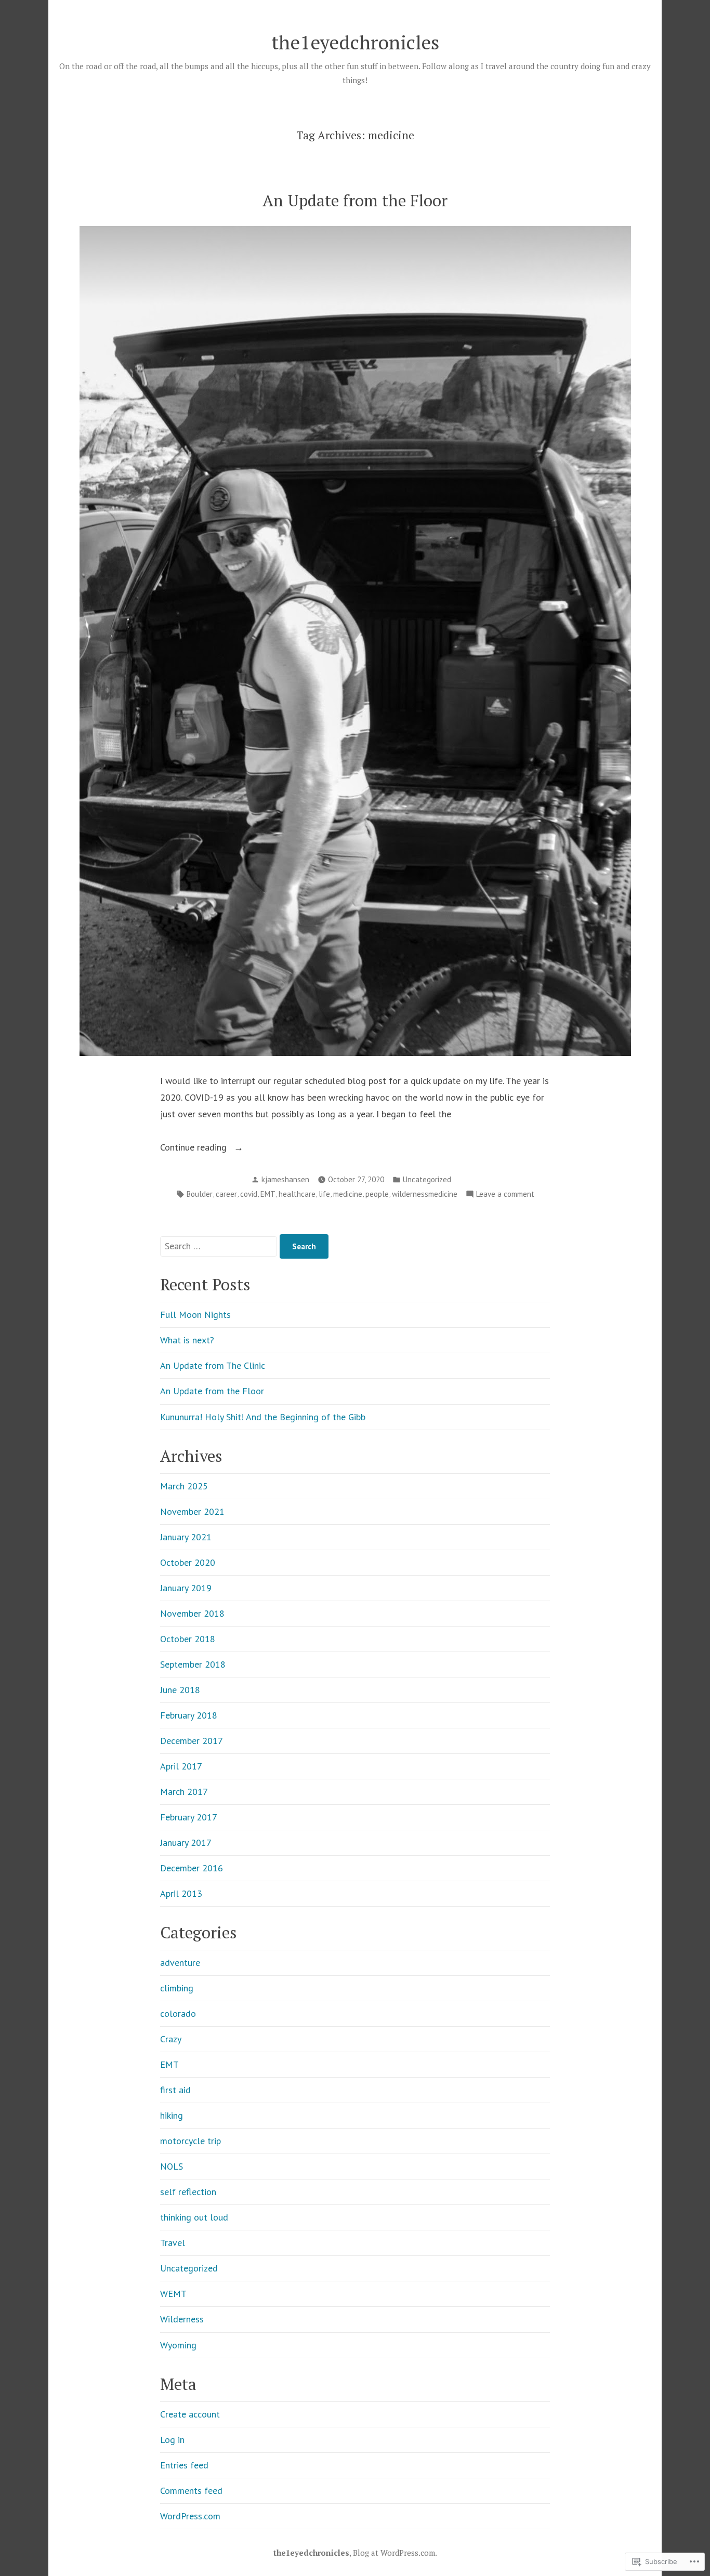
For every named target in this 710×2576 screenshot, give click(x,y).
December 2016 (192, 1868)
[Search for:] (220, 1246)
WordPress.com (190, 2516)
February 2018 (189, 1715)
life (324, 1194)
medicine (348, 1194)
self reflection (188, 2192)
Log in (172, 2440)
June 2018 (180, 1690)
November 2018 (192, 1613)
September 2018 (193, 1664)
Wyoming (178, 2345)
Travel (173, 2243)
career (226, 1194)
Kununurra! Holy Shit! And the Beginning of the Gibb (263, 1417)
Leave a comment (505, 1195)
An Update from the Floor (355, 200)
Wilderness (182, 2319)
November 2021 (192, 1511)
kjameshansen (285, 1179)
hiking (172, 2115)
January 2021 (186, 1537)
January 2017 (186, 1842)
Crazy (171, 2039)
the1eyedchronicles (355, 42)
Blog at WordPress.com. (395, 2553)
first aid (175, 2090)
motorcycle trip (190, 2141)
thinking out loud (194, 2217)
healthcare (297, 1194)
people (377, 1194)
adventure (180, 1963)
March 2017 (184, 1792)
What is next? (187, 1340)
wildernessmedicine (425, 1194)
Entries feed (184, 2465)
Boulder (200, 1194)
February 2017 (189, 1817)
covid (249, 1194)
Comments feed (191, 2491)
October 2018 (188, 1639)
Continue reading (195, 1148)
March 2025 (184, 1486)
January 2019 (186, 1588)
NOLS (172, 2166)
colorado (178, 2013)
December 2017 (192, 1741)
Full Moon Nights (195, 1315)
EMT (268, 1194)
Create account (190, 2414)
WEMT (173, 2294)
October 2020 (188, 1562)
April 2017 (181, 1766)
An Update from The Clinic (213, 1365)
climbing (177, 1988)
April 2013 (181, 1893)
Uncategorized (427, 1179)
